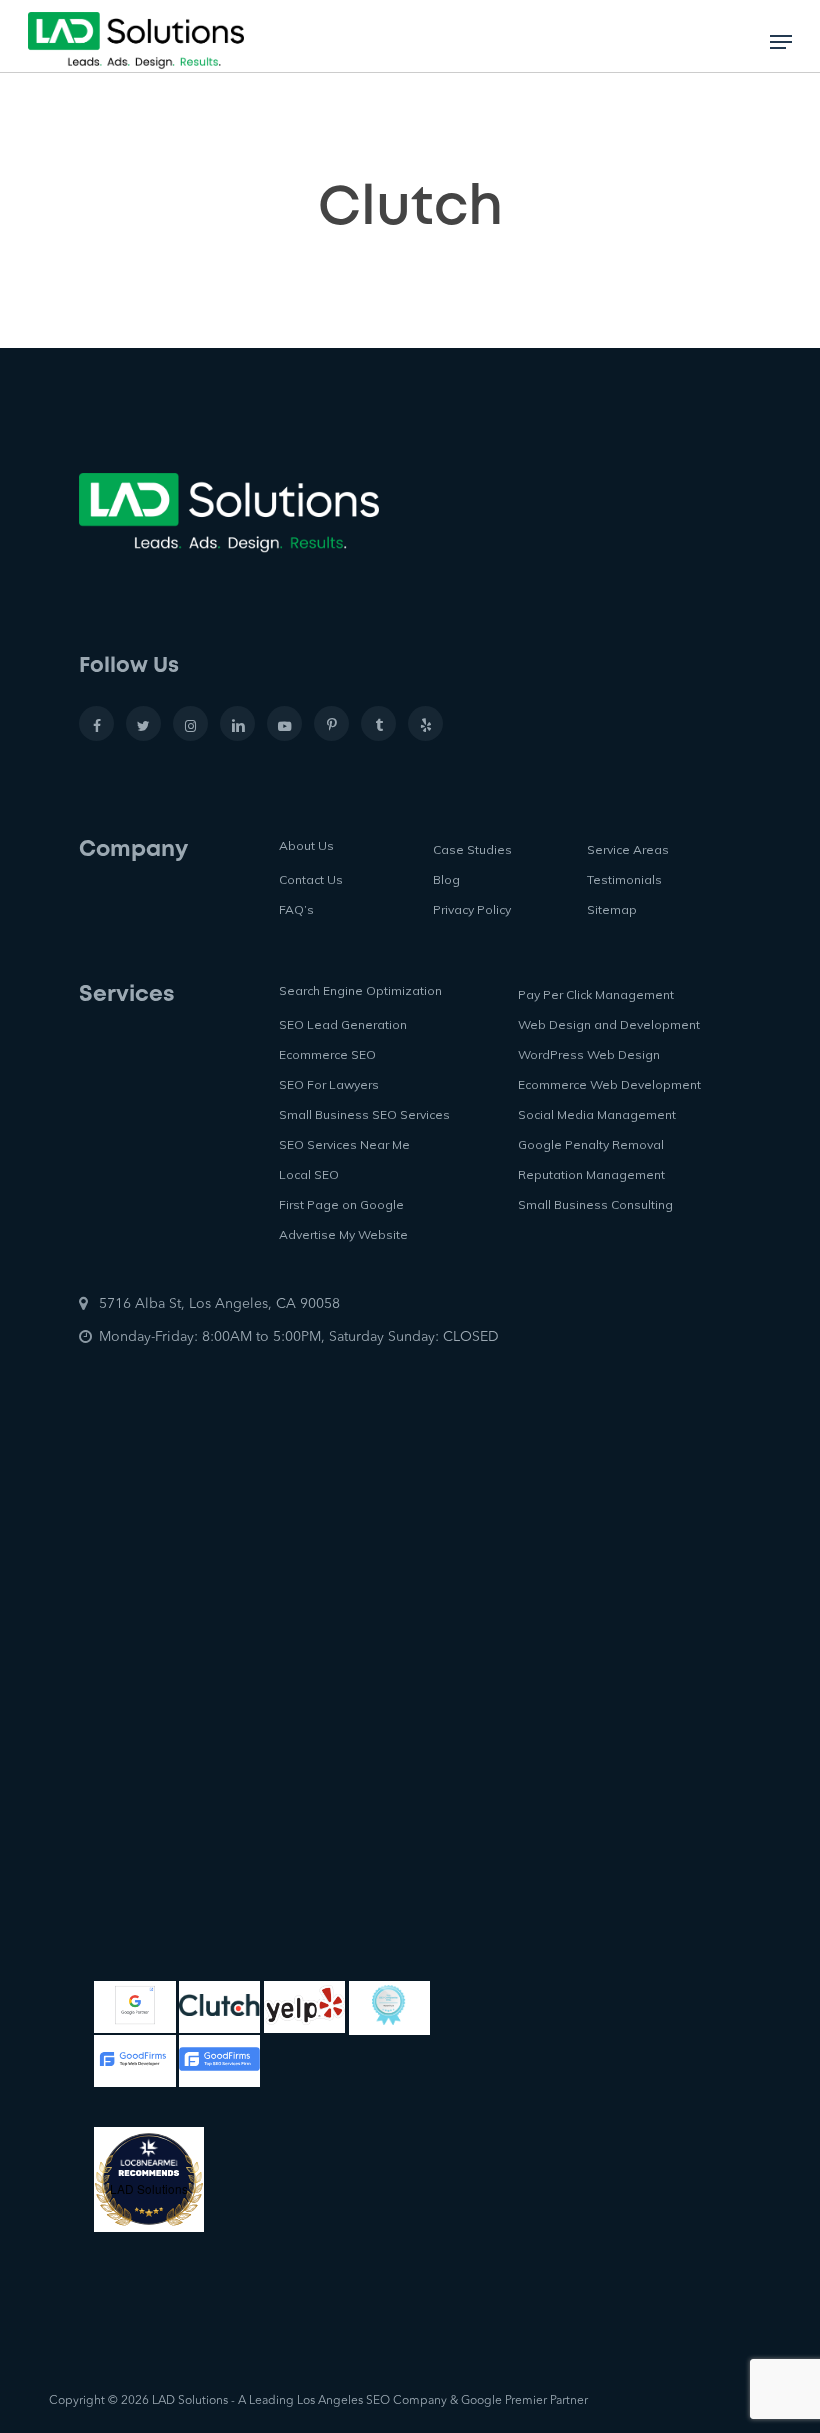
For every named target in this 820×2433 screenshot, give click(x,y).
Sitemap (612, 909)
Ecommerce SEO (327, 1054)
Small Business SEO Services (364, 1114)
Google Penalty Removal (591, 1144)
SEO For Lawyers (329, 1084)
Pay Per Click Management (596, 994)
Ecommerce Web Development (609, 1084)
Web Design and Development (609, 1024)
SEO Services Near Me (344, 1144)
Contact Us (311, 879)
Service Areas (628, 849)
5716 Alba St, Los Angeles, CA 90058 (219, 1304)
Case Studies (472, 849)
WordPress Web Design (589, 1054)
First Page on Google (341, 1204)
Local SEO (309, 1174)
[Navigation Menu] (781, 42)
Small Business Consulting (595, 1204)
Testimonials (624, 879)
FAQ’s (296, 909)
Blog (446, 879)
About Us (306, 845)
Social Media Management (597, 1114)
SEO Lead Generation (343, 1024)
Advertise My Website (343, 1234)
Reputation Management (591, 1174)
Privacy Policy (472, 909)
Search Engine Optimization (360, 990)
